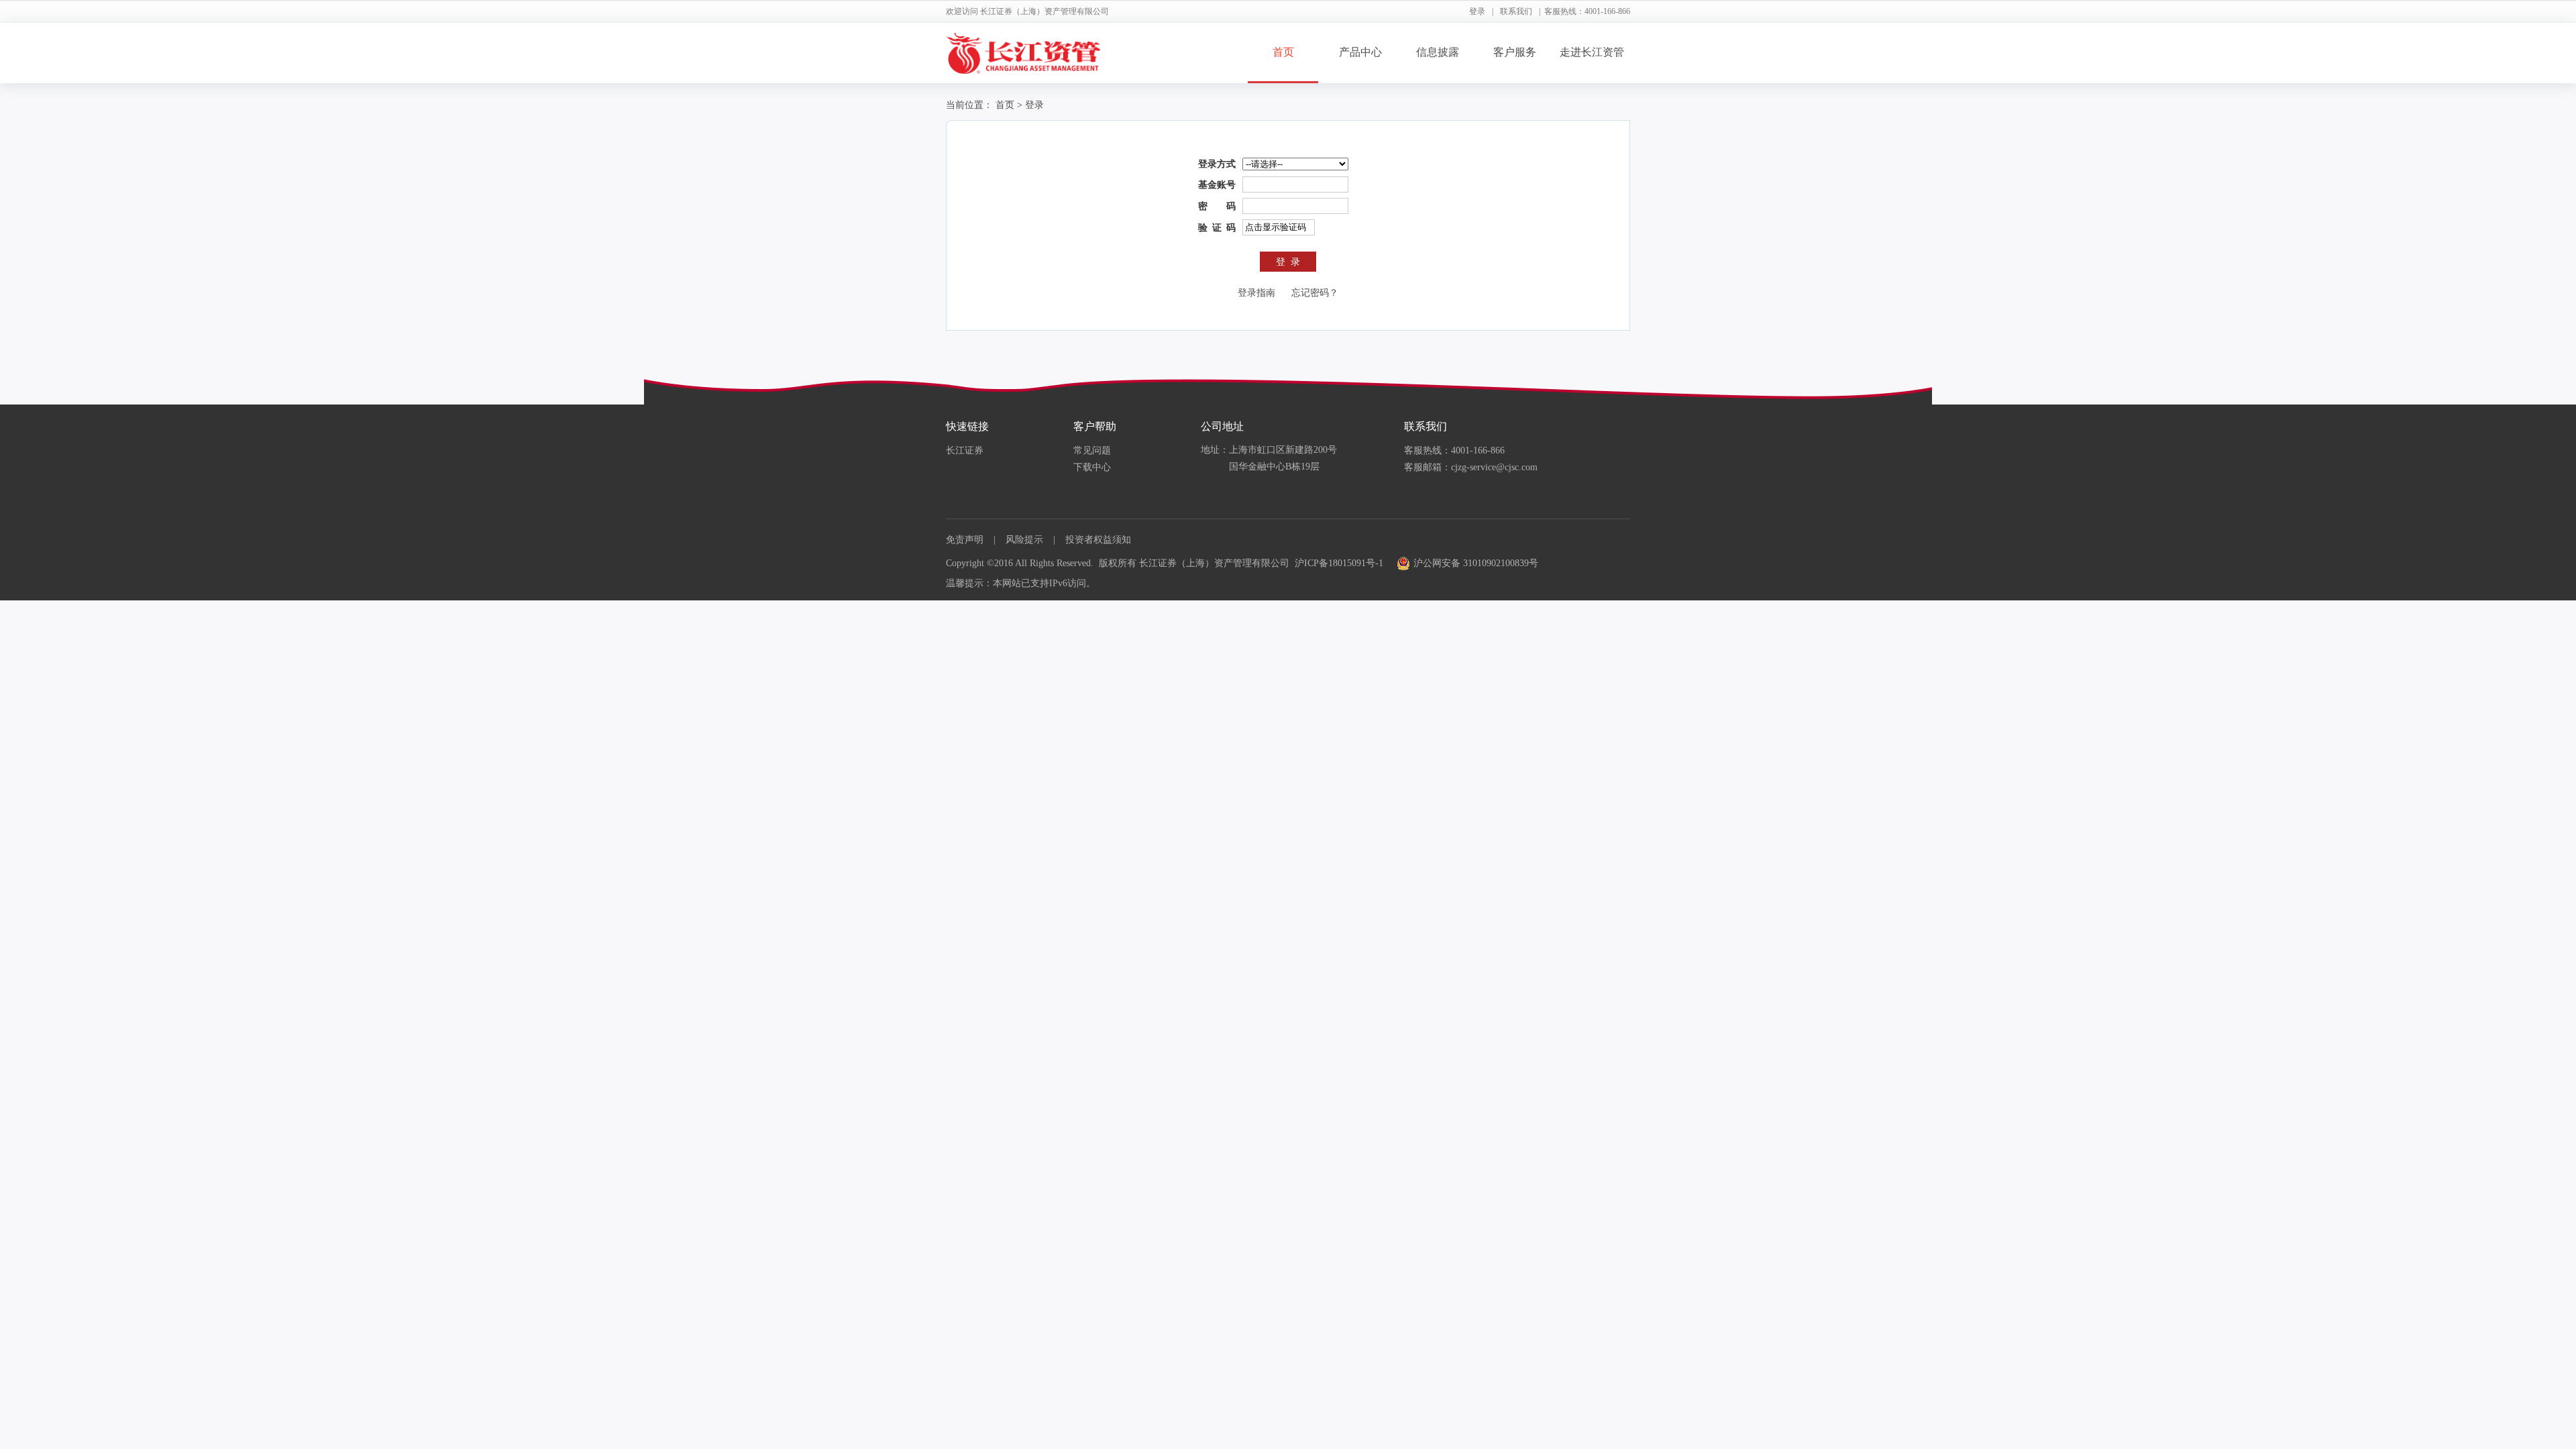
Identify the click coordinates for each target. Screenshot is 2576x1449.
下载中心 (1092, 467)
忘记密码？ (1315, 293)
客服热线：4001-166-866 (1454, 450)
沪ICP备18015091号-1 (1339, 563)
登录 (1477, 11)
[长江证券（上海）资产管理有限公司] (1023, 53)
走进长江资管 (1592, 52)
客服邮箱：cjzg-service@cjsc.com (1471, 467)
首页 (1283, 52)
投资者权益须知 (1098, 540)
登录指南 (1256, 293)
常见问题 (1092, 450)
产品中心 (1360, 52)
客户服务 (1515, 52)
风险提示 (1024, 540)
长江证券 (965, 450)
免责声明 (965, 540)
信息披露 (1438, 52)
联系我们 (1516, 11)
